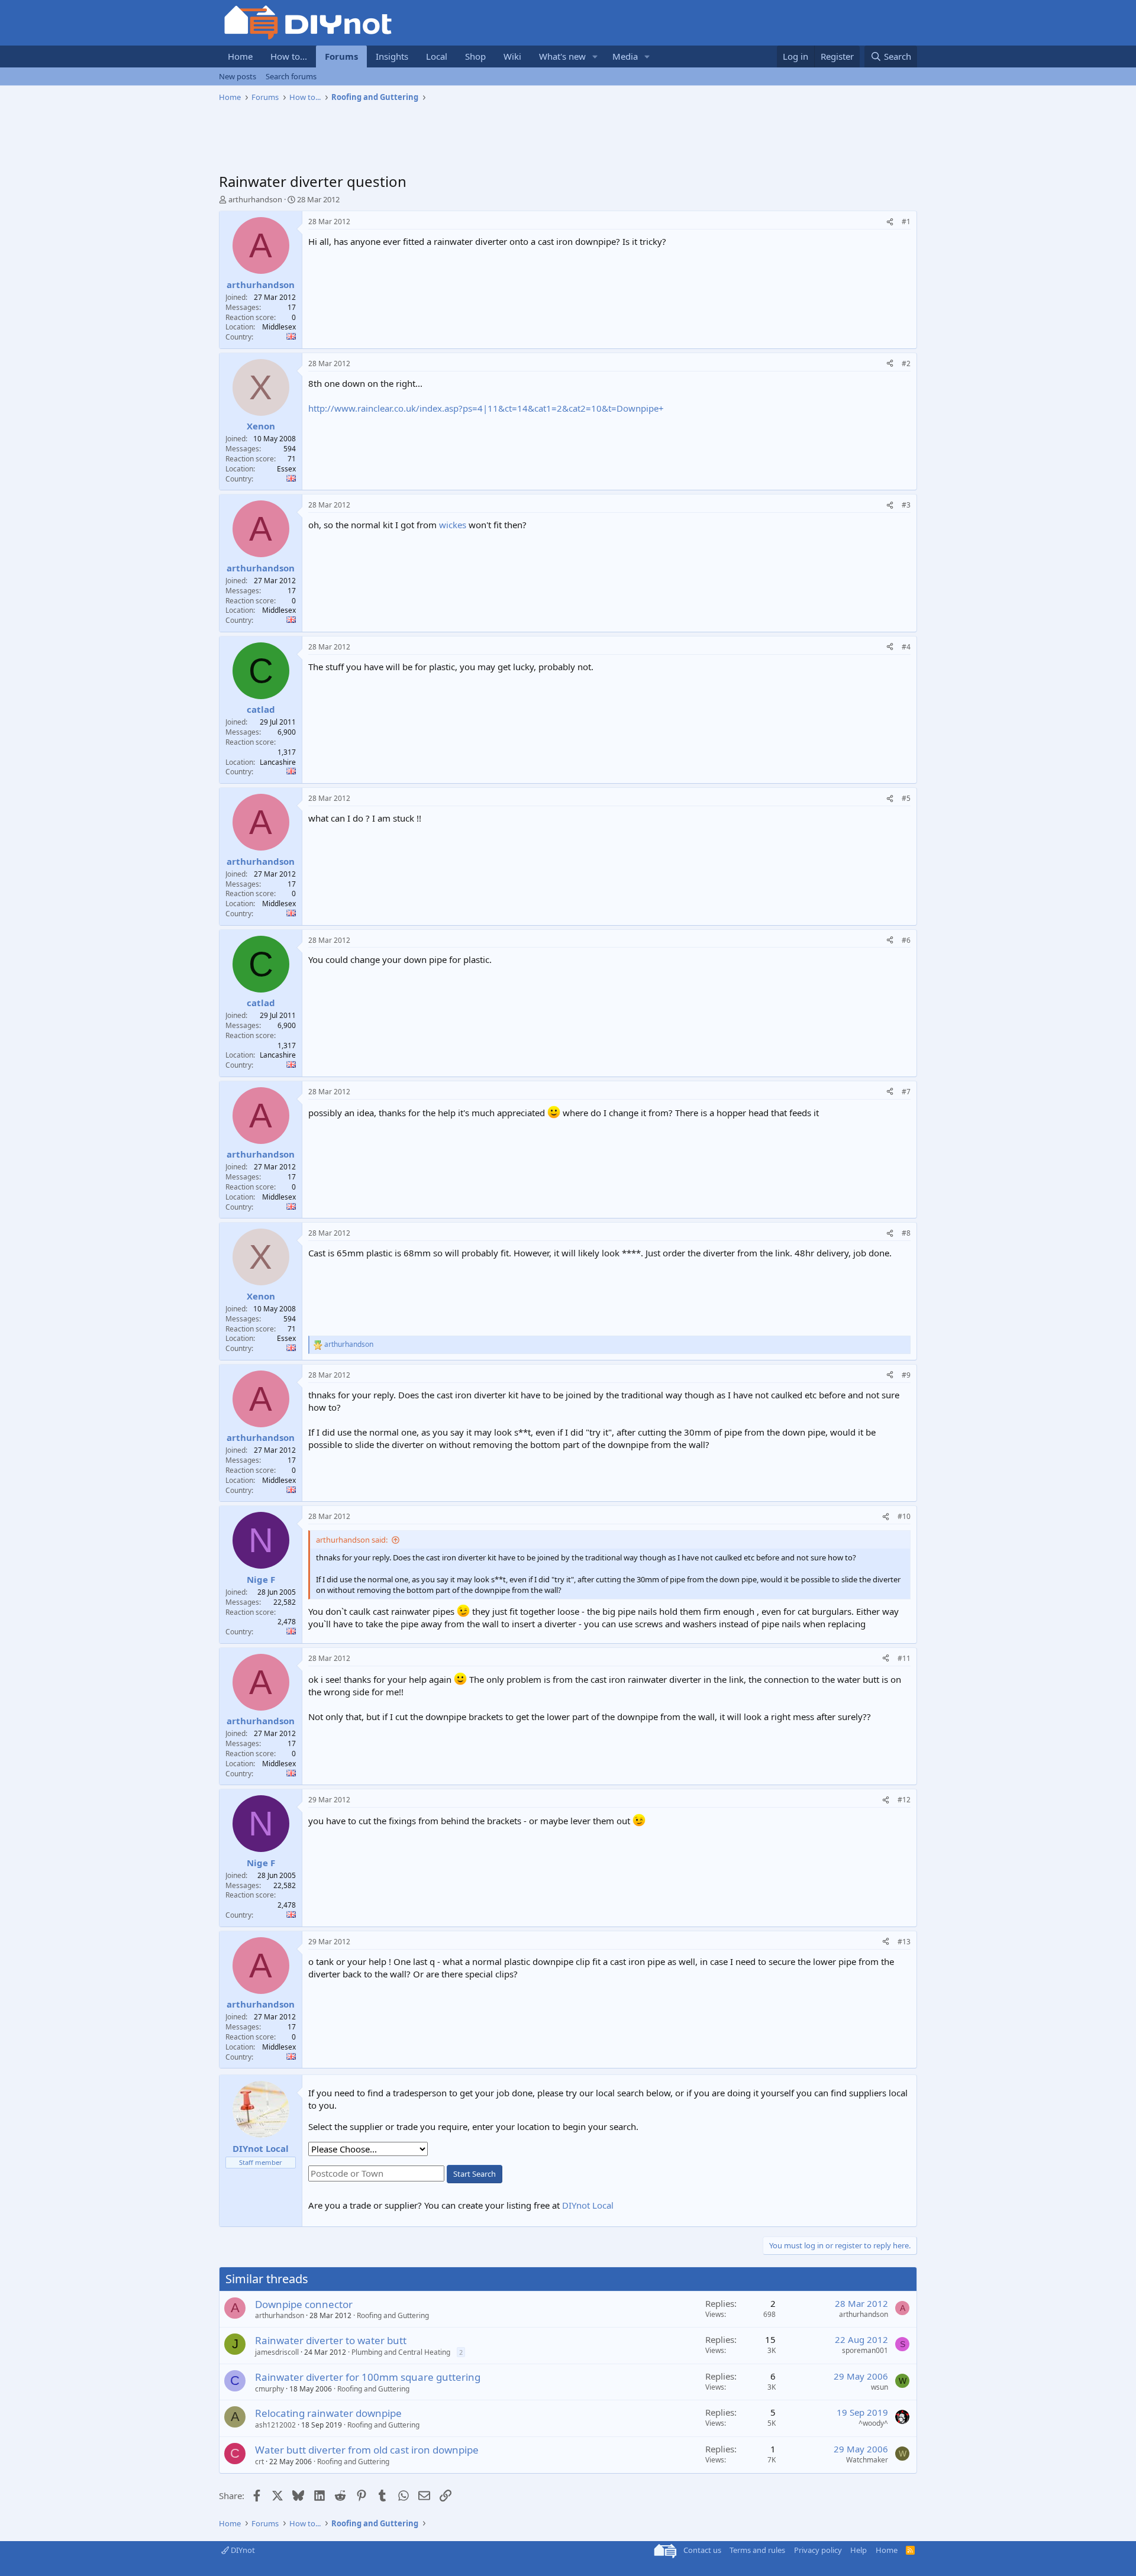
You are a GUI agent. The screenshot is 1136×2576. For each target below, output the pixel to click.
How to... (289, 56)
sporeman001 (865, 2350)
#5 (906, 798)
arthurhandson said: (352, 1540)
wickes (453, 525)
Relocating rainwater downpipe (328, 2413)
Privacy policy (818, 2550)
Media (625, 56)
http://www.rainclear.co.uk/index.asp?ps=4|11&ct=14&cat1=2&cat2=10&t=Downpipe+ (486, 408)
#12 (904, 1800)
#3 (906, 505)
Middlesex (279, 327)
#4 (906, 647)
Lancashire (278, 762)
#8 (906, 1233)
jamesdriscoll (277, 2352)
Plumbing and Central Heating (401, 2352)
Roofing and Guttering (393, 2315)
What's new (562, 56)
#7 (906, 1092)
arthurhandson (255, 199)
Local (437, 56)
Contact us (702, 2550)
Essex (286, 469)
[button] (595, 56)
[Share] (890, 222)
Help (859, 2550)
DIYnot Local (588, 2205)
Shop (475, 56)
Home (240, 56)
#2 (906, 363)
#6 (906, 940)
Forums (341, 56)
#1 (906, 222)
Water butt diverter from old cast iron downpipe (367, 2450)
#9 (906, 1375)
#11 (904, 1658)
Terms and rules (757, 2550)
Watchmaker (867, 2460)
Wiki (512, 56)
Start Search (475, 2174)
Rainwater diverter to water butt (331, 2340)
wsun (880, 2387)
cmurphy (270, 2389)
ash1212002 (275, 2425)
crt (259, 2462)
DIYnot (242, 2550)
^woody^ (873, 2423)
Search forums (291, 76)
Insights (392, 56)
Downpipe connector (304, 2304)
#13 (904, 1942)
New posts (238, 76)
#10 (904, 1516)
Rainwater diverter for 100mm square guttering (368, 2377)
